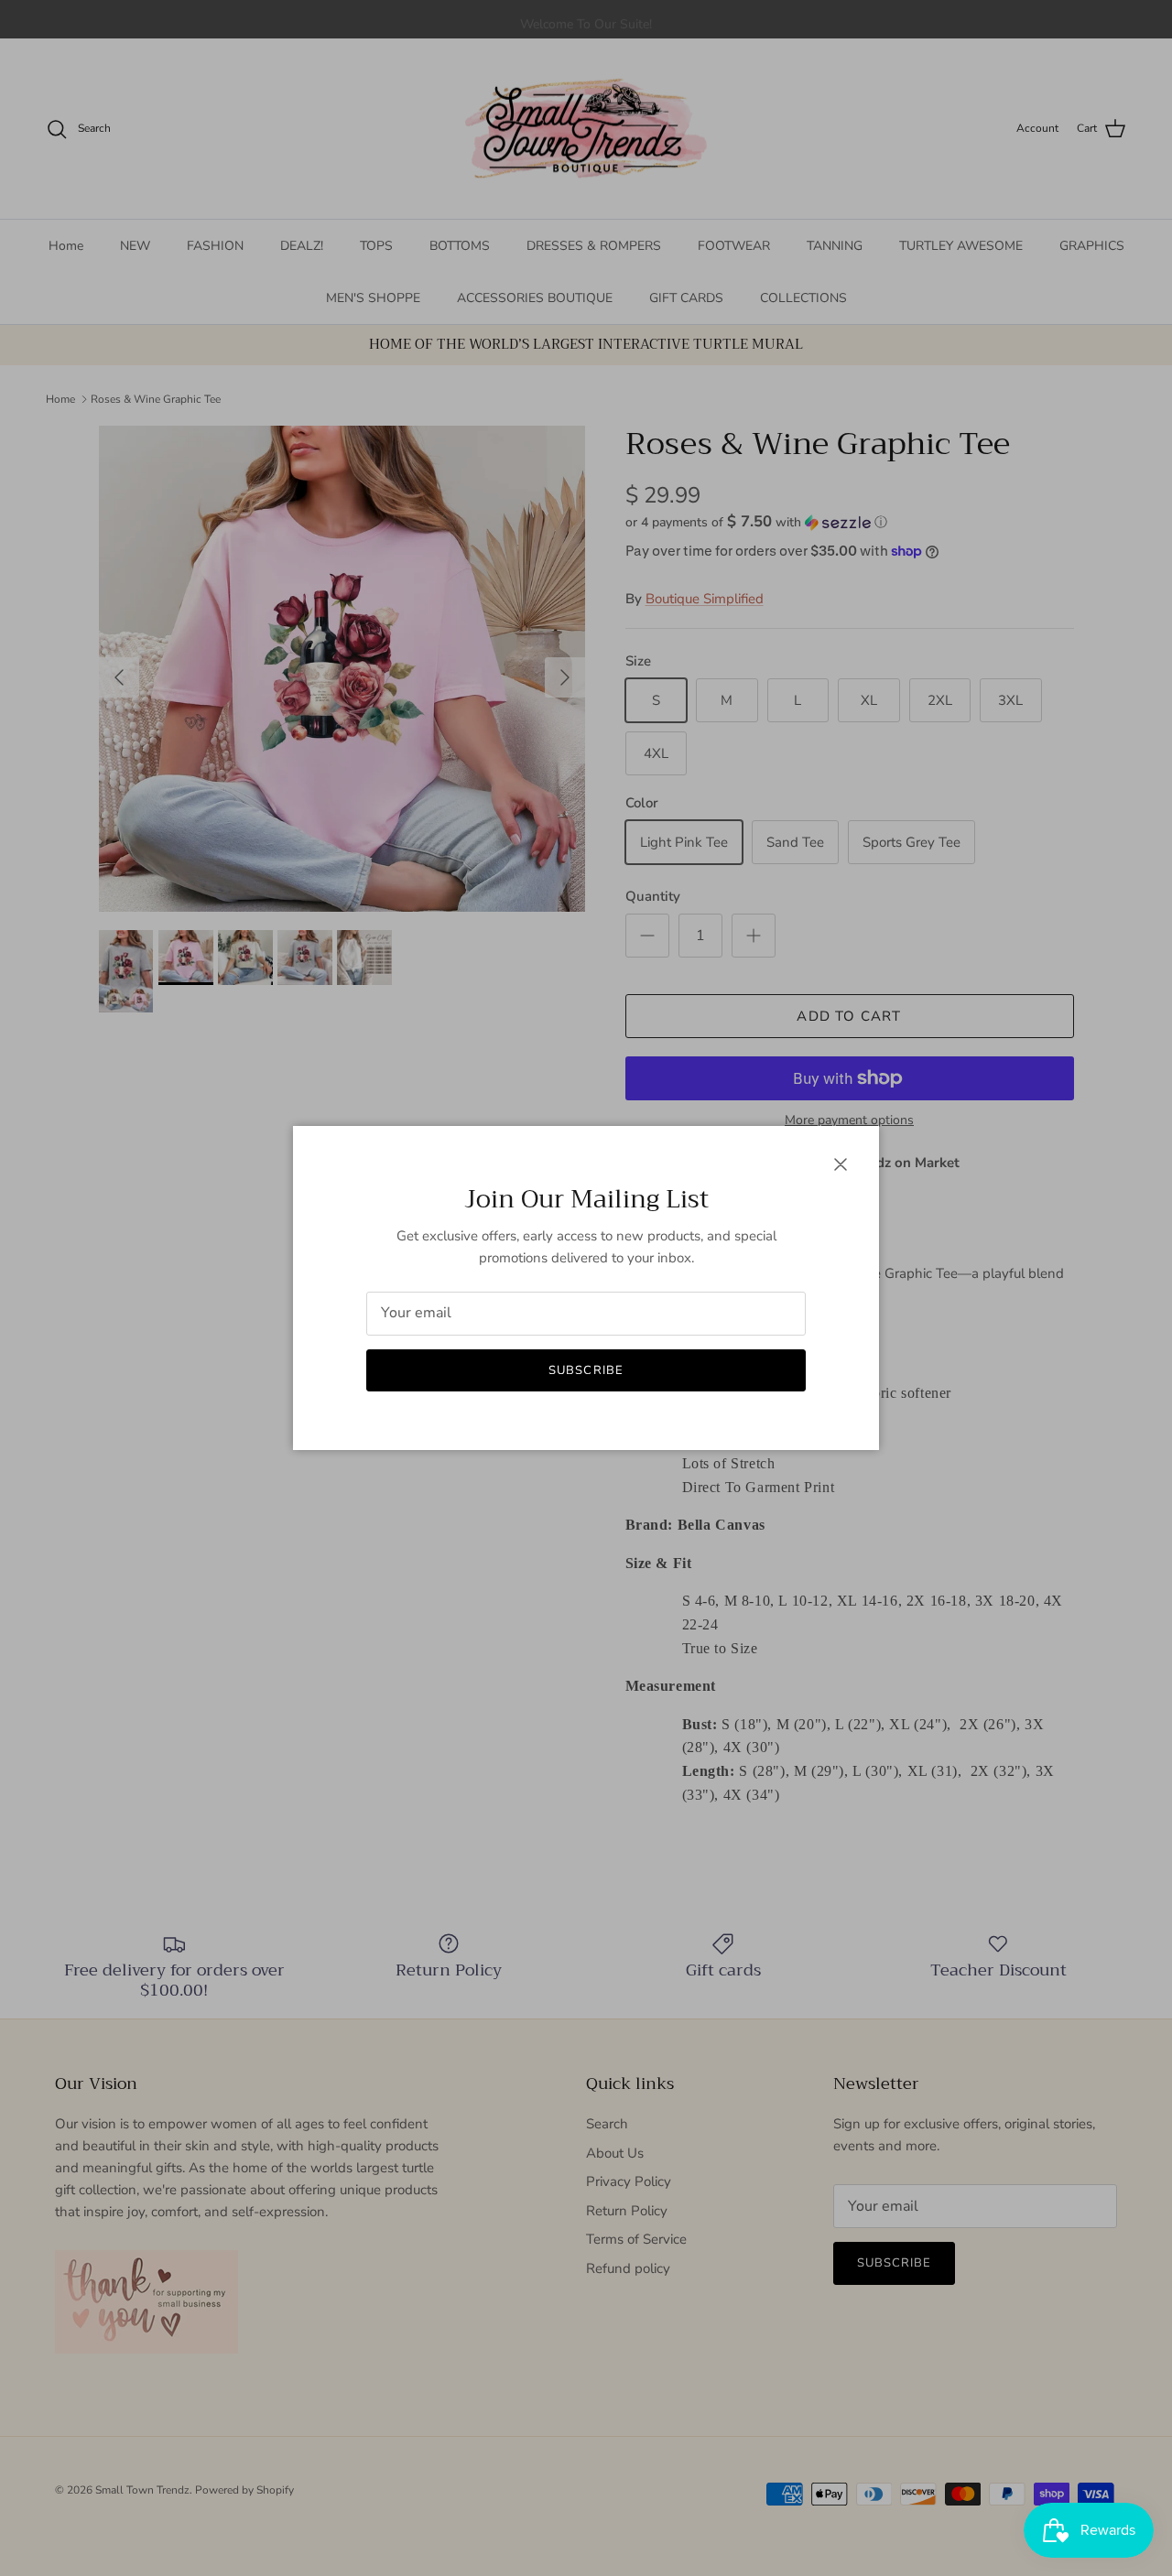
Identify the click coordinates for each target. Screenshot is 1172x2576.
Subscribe (586, 1370)
